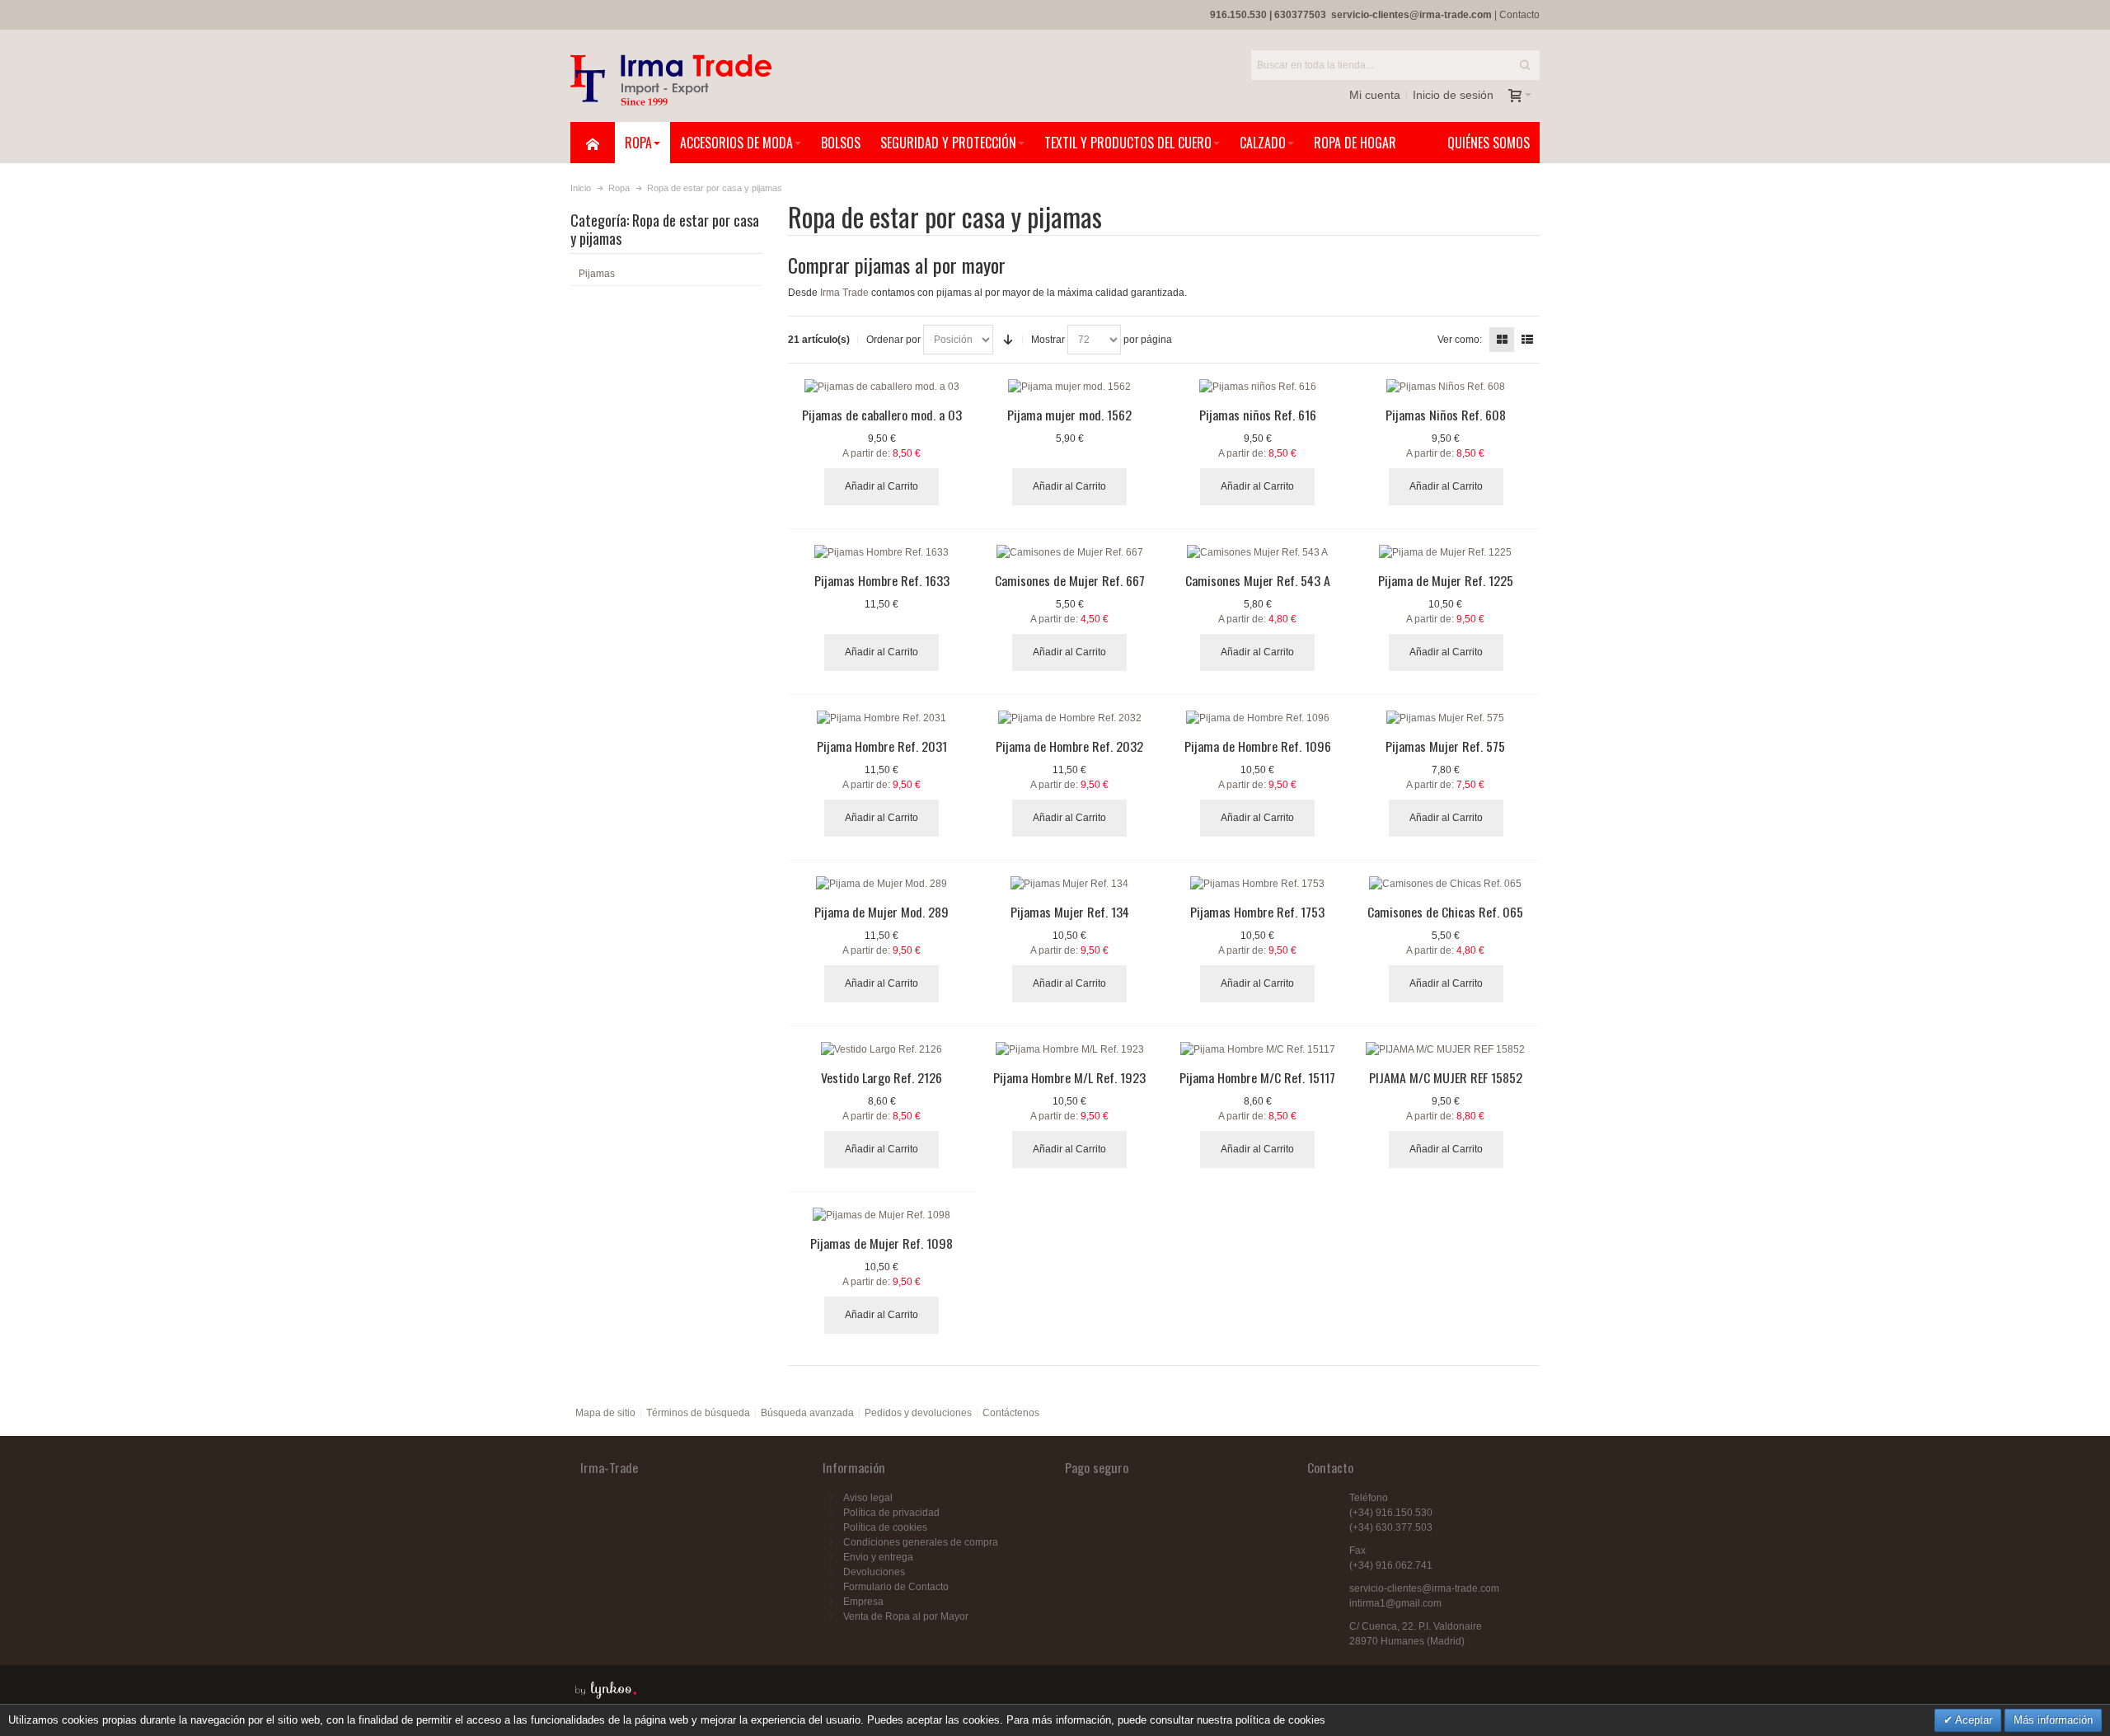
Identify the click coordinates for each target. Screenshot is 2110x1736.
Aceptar (1972, 1720)
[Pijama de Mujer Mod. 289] (882, 884)
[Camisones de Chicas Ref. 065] (1446, 884)
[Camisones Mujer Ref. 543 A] (1258, 552)
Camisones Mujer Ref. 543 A (1258, 580)
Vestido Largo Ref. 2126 (882, 1077)
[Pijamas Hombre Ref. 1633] (882, 552)
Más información (2053, 1720)
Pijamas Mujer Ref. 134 (1070, 912)
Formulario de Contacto (896, 1587)
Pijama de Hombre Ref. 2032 (1069, 746)
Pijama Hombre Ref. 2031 (882, 746)
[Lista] (1527, 340)
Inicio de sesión (1453, 95)
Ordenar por (893, 340)
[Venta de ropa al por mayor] (671, 80)
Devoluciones (874, 1572)
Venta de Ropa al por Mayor (906, 1616)
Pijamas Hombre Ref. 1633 (882, 580)
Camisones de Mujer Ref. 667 (1070, 580)
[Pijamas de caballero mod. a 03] (882, 387)
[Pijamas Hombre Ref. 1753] (1258, 884)
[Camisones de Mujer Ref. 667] (1070, 552)
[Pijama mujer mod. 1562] (1070, 387)
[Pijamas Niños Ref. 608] (1446, 387)
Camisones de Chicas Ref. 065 (1445, 912)
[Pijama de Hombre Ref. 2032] (1070, 718)
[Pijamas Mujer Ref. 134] (1070, 884)
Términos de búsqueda (698, 1413)
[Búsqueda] (1525, 65)
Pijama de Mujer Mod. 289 (882, 912)
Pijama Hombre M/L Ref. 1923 (1069, 1077)
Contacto (1519, 15)
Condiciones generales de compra (921, 1542)
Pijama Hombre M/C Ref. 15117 (1257, 1077)
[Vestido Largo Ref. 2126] (882, 1049)
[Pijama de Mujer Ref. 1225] (1446, 552)
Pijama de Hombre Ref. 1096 (1258, 746)
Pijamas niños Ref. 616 (1258, 415)
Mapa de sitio (605, 1413)
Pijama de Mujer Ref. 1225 (1446, 580)
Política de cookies (885, 1527)
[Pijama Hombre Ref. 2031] (882, 718)
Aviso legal (868, 1498)
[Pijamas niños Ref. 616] (1258, 387)
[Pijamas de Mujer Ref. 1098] (882, 1215)
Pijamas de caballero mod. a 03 (882, 415)
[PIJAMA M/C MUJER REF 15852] (1446, 1049)
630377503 (1300, 15)
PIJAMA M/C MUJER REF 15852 (1446, 1077)
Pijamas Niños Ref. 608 (1446, 415)
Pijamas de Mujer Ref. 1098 (882, 1243)
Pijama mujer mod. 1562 (1069, 415)
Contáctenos (1011, 1413)
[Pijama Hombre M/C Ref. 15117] (1258, 1049)
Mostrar (1048, 340)
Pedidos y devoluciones (918, 1413)
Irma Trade (844, 293)
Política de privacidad (891, 1513)
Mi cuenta (1375, 95)
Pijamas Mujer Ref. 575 (1445, 746)
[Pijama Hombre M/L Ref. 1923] (1070, 1049)
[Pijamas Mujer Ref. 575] (1446, 718)
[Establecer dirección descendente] (1008, 340)
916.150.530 (1238, 15)
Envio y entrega (878, 1557)
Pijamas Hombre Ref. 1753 (1257, 912)
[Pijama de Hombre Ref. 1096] (1258, 718)
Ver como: (1460, 340)
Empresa (863, 1602)
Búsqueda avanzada (807, 1413)
